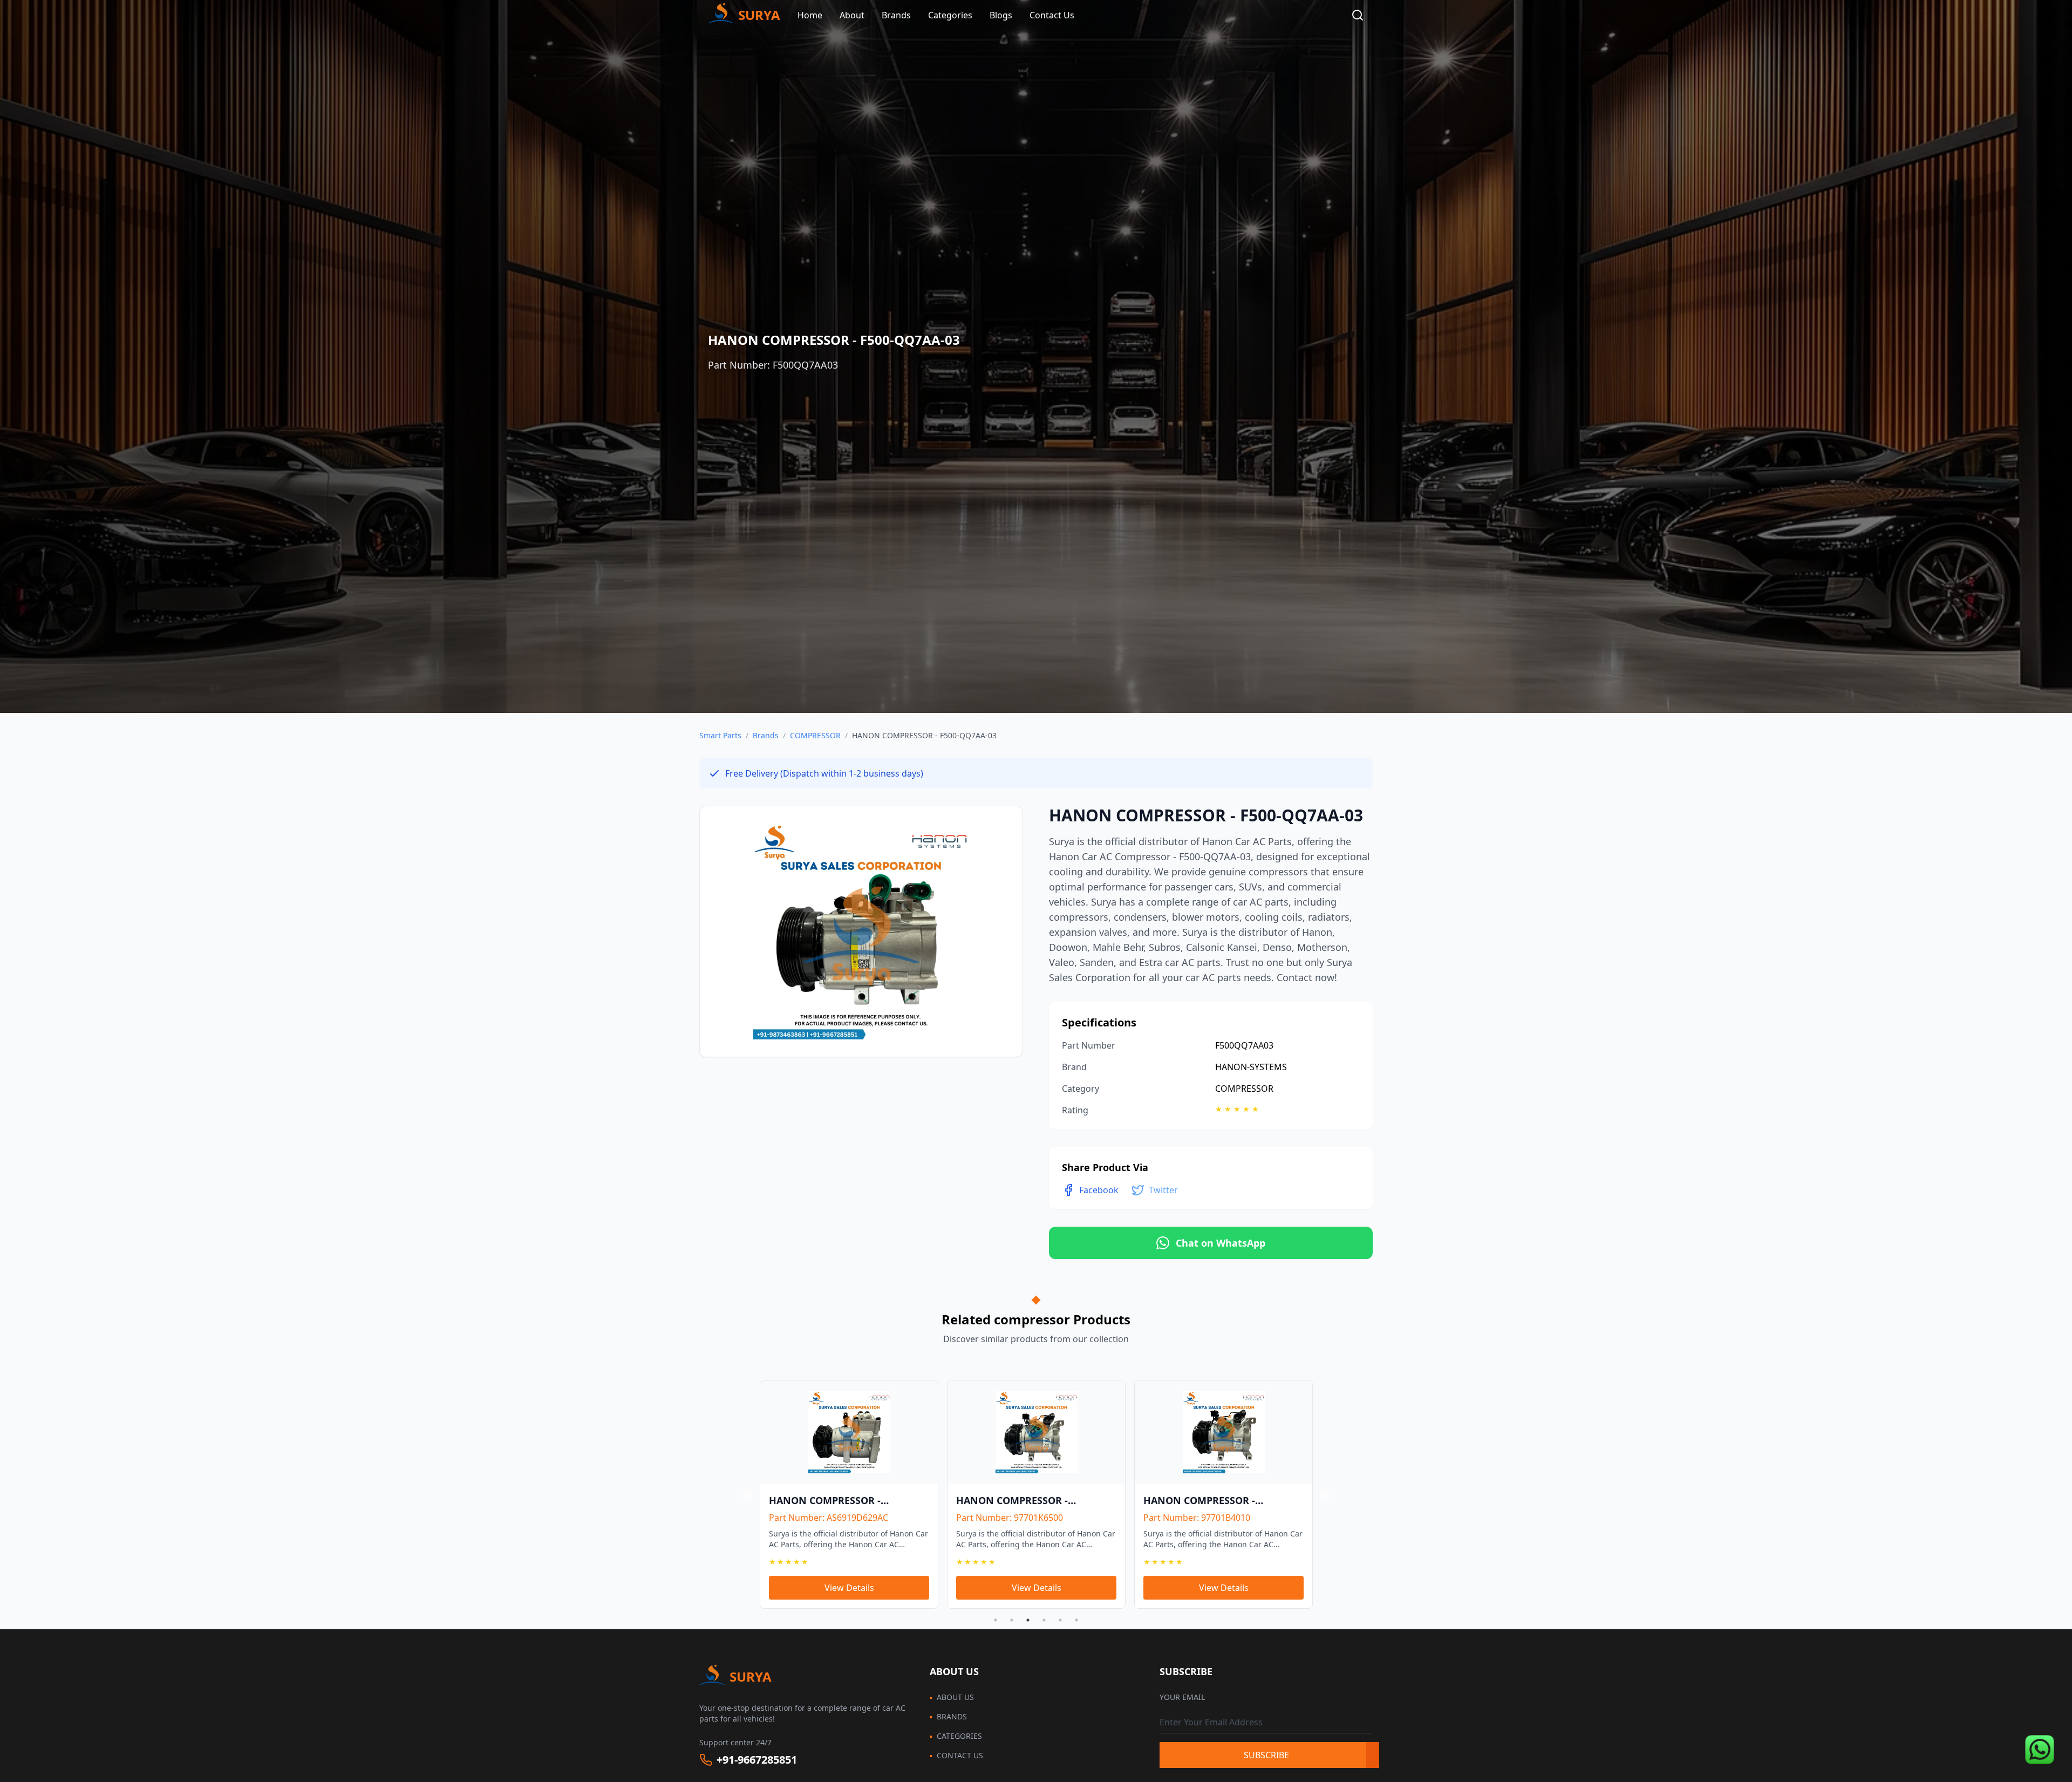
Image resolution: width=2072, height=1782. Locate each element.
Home (810, 15)
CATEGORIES (956, 1736)
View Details (880, 1588)
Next (1325, 1496)
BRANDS (948, 1716)
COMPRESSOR (815, 735)
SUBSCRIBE (1266, 1755)
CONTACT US (956, 1755)
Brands (766, 735)
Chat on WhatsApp (1221, 1243)
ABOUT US (952, 1697)
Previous (747, 1496)
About (852, 15)
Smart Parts (720, 735)
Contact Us (1052, 15)
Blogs (1001, 15)
